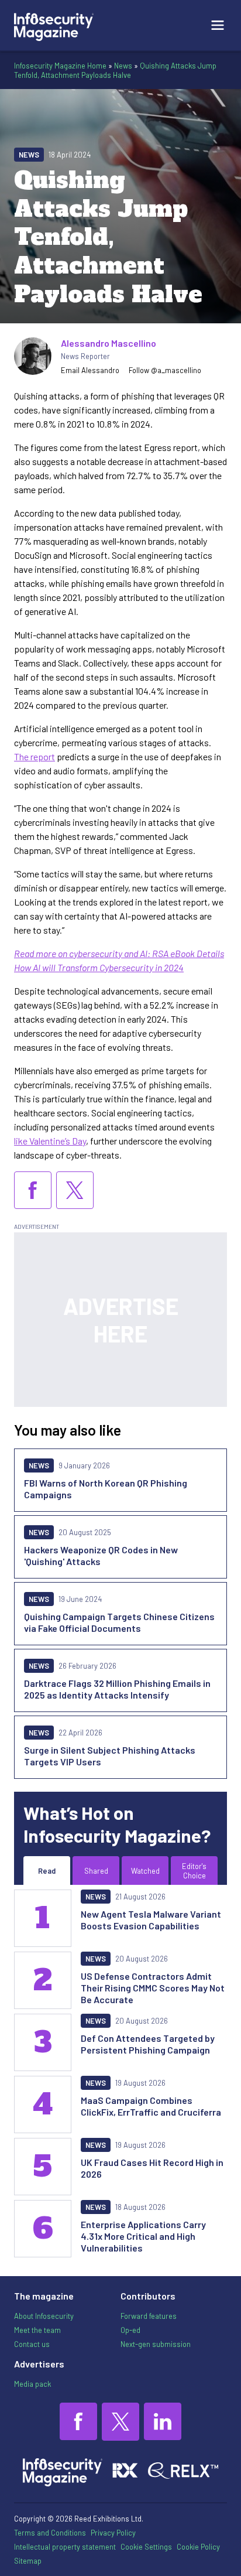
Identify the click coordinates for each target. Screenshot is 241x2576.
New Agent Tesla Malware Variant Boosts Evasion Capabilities (151, 1920)
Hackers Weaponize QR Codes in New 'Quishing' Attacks (101, 1555)
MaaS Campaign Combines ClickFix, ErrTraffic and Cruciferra (151, 2106)
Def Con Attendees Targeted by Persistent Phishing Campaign (148, 2044)
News (123, 66)
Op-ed (130, 2330)
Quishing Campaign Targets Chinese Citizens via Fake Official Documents (119, 1622)
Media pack (32, 2384)
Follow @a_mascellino (165, 370)
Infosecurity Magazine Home (60, 66)
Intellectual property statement (65, 2547)
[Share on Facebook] (33, 1190)
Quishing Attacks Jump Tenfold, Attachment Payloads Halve (115, 70)
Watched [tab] (145, 1871)
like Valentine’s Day (50, 1141)
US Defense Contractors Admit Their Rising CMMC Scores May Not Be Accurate (153, 1988)
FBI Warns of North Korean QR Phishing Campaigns (106, 1489)
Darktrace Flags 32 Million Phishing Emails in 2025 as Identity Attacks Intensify (117, 1689)
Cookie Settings (146, 2547)
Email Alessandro (90, 370)
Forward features (149, 2316)
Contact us (32, 2344)
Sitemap (28, 2561)
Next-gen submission (156, 2344)
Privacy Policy (113, 2533)
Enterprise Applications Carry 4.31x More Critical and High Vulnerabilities (143, 2236)
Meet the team (37, 2330)
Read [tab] (47, 1871)
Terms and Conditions (50, 2533)
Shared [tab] (96, 1871)
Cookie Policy (198, 2547)
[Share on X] (75, 1190)
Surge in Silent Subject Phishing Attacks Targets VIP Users (110, 1756)
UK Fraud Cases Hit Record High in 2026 (152, 2168)
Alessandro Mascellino (109, 343)
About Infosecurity (44, 2316)
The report (35, 756)
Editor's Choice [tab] (194, 1871)
